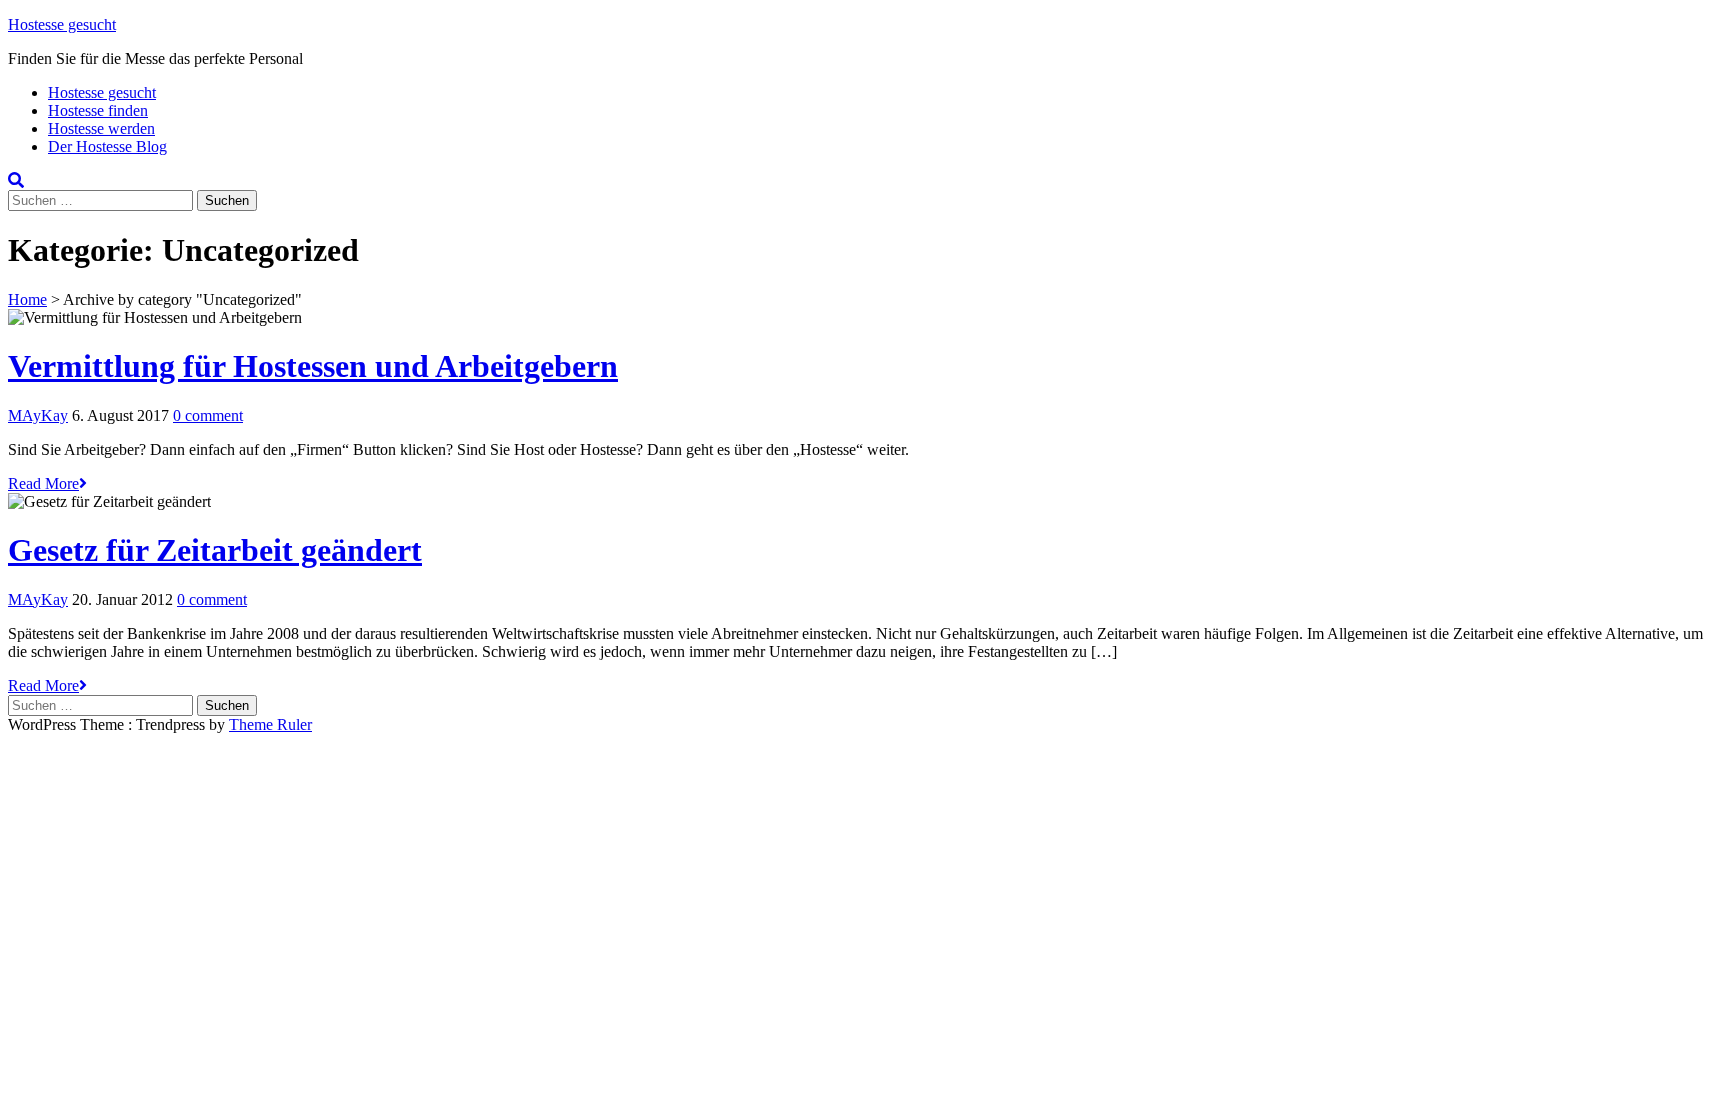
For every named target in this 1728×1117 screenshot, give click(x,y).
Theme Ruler (270, 724)
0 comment (208, 415)
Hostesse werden (101, 128)
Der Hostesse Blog (107, 146)
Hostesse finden (98, 110)
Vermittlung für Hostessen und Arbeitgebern (313, 366)
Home (27, 299)
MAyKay (38, 415)
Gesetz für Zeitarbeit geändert (215, 550)
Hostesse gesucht (62, 24)
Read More (43, 483)
